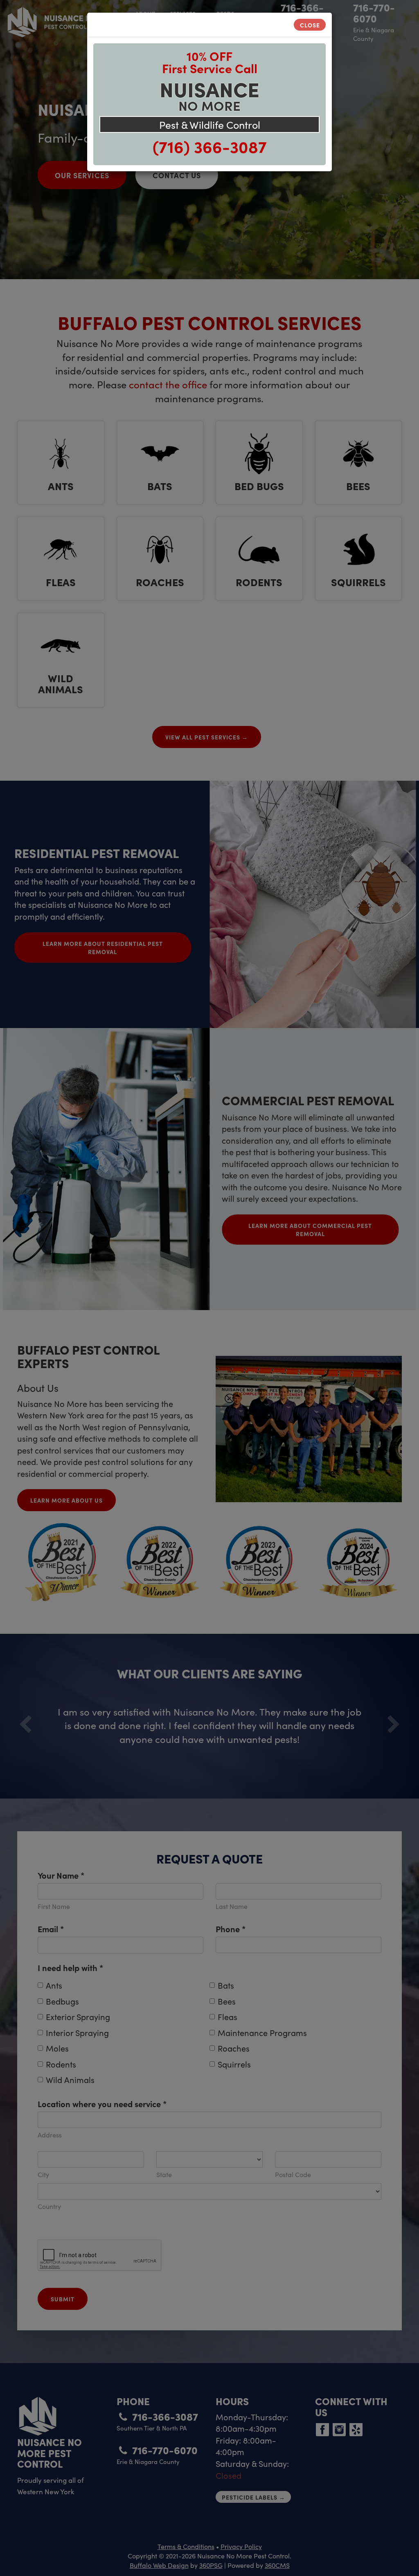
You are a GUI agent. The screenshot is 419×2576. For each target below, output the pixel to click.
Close (310, 25)
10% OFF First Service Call (210, 62)
